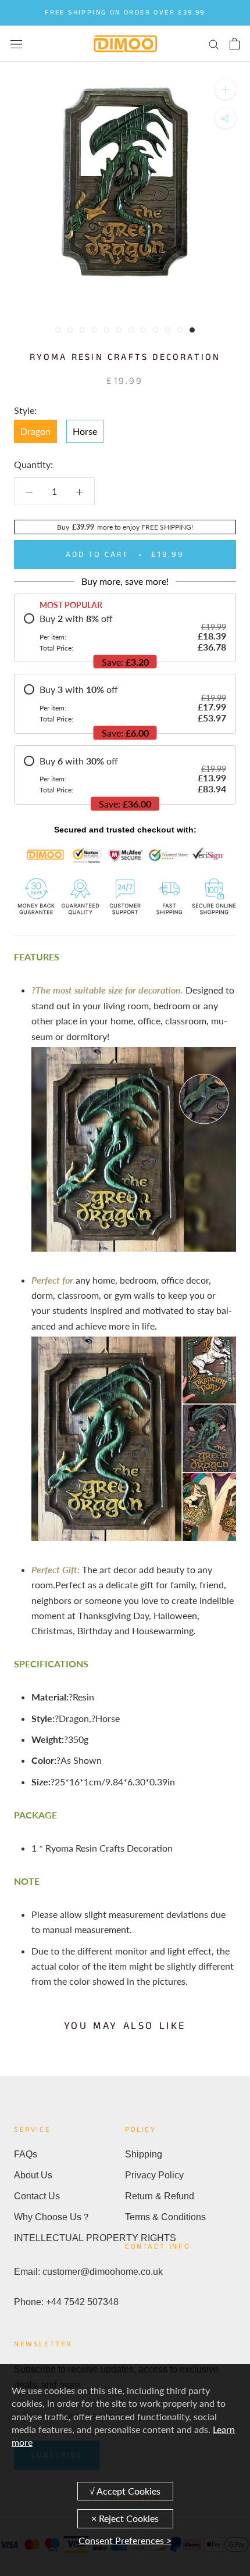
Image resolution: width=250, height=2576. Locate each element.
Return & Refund (160, 2196)
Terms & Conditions (165, 2217)
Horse (85, 431)
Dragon (35, 431)
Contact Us (37, 2196)
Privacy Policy (154, 2175)
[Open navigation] (16, 43)
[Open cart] (235, 44)
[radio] (125, 633)
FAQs (26, 2154)
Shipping (144, 2154)
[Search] (214, 44)
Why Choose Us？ (52, 2217)
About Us (33, 2175)
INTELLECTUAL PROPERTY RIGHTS (69, 2238)
